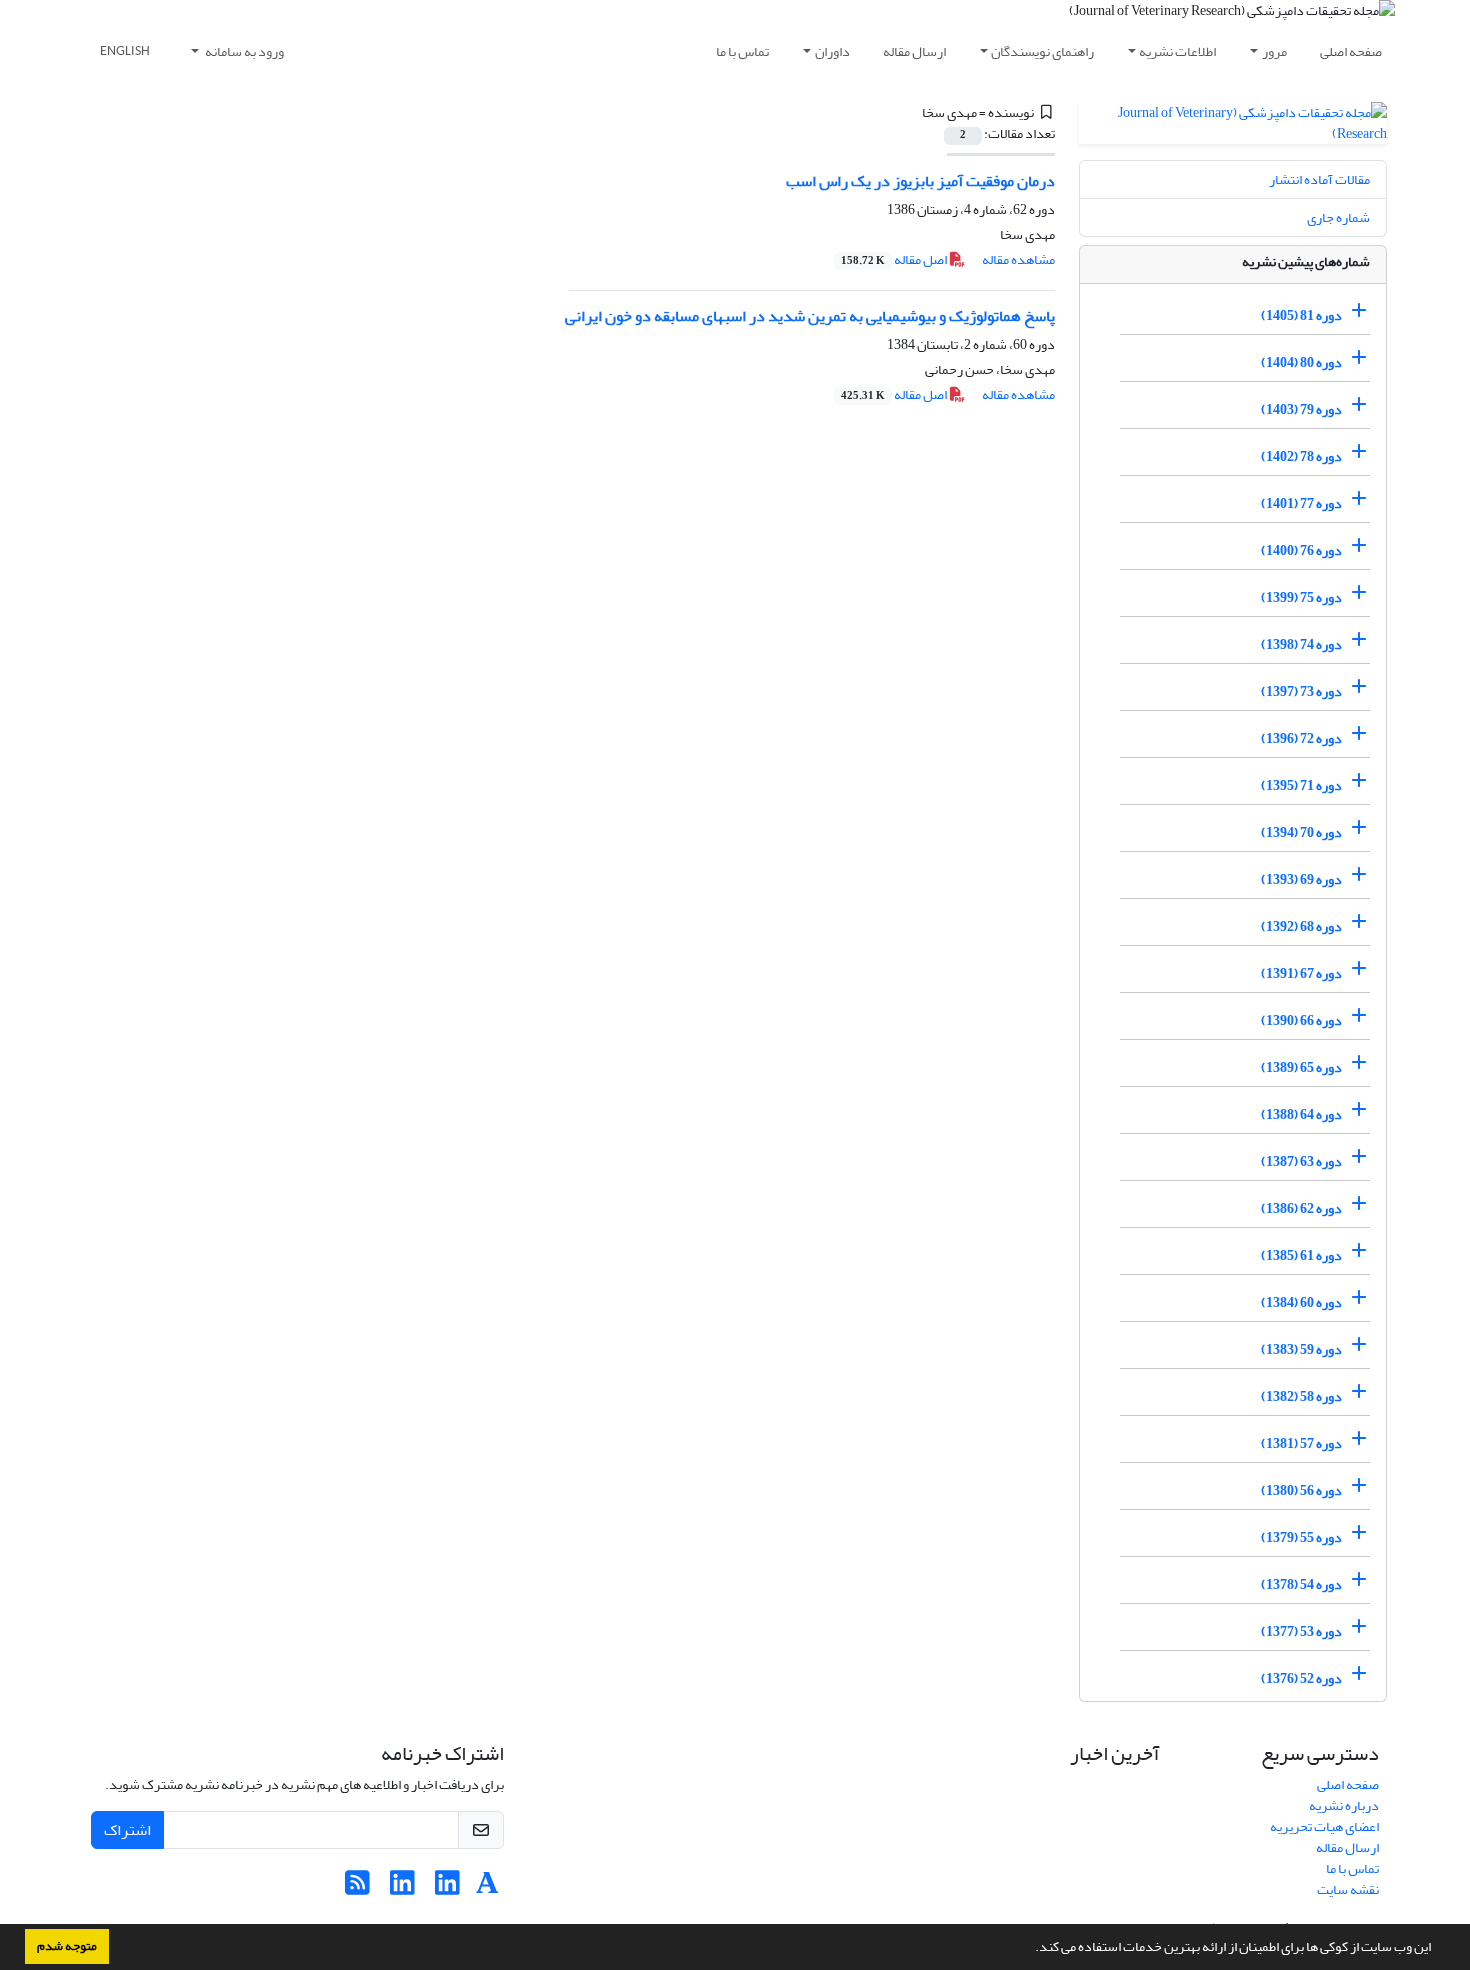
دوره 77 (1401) (1301, 503)
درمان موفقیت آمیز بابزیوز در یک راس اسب (920, 181)
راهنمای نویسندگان (1042, 51)
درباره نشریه (1344, 1805)
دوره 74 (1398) (1301, 644)
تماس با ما (742, 51)
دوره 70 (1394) (1301, 832)
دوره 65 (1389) (1301, 1067)
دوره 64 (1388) (1301, 1114)
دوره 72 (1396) (1301, 738)
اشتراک (127, 1830)
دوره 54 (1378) (1301, 1584)
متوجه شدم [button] (67, 1946)
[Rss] (357, 1888)
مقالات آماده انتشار (1319, 179)
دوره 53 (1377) (1301, 1631)
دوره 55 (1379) (1301, 1537)
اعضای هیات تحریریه (1324, 1826)
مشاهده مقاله (1018, 259)
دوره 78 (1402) (1301, 456)
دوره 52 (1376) (1301, 1678)
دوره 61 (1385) (1301, 1255)
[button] (1030, 1949)
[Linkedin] (447, 1888)
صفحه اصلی (1351, 51)
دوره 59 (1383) (1301, 1349)
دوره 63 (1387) (1301, 1161)
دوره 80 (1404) (1301, 362)
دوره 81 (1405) (1301, 315)
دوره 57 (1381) (1301, 1443)
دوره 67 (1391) (1301, 973)
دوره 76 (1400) (1301, 550)
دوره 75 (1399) (1301, 597)
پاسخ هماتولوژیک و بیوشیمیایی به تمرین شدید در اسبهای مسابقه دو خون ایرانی (810, 316)
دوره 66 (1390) (1301, 1020)
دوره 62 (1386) (1301, 1208)
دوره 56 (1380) (1301, 1490)
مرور (1274, 51)
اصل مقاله (895, 259)
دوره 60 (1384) (1301, 1302)
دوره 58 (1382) (1301, 1396)
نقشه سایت (1348, 1889)
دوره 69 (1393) (1301, 879)
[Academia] (487, 1888)
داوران (832, 51)
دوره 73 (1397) (1301, 691)
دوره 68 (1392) (1301, 926)
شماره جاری (1338, 217)
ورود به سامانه (243, 51)
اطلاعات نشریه (1177, 51)
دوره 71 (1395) (1301, 785)
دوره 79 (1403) (1301, 409)
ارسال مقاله (914, 51)
